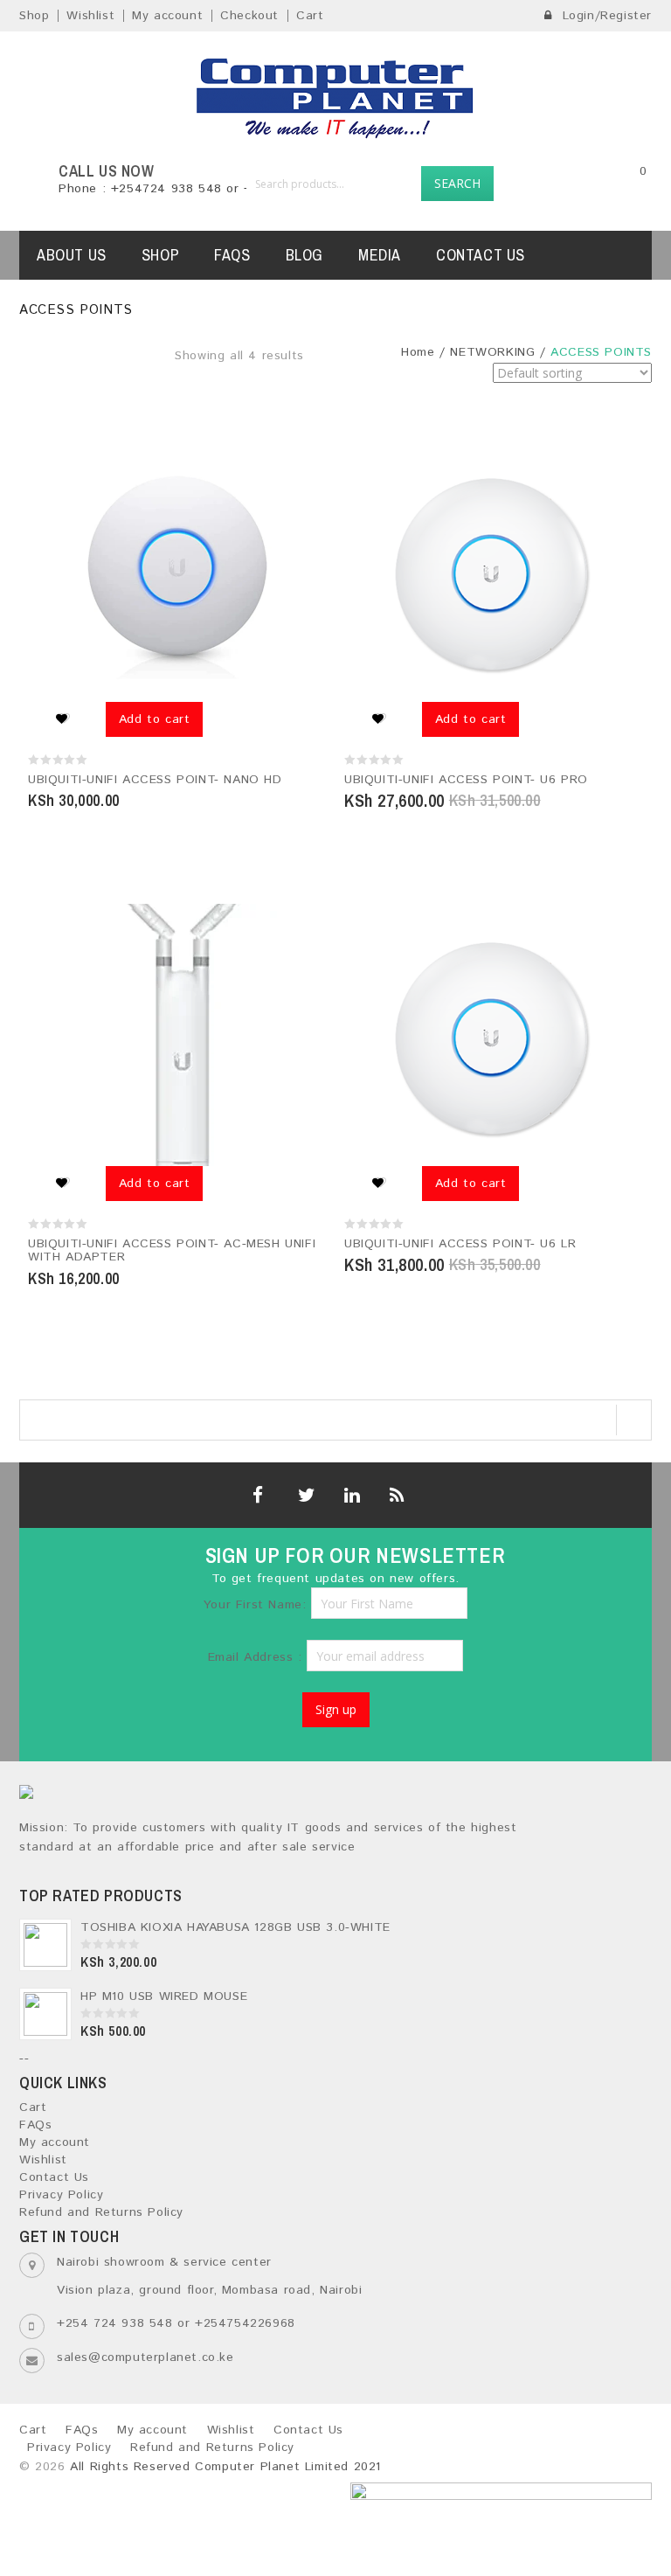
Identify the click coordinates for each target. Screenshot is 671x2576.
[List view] (341, 388)
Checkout (249, 16)
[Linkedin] (350, 1495)
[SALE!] (494, 571)
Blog (304, 255)
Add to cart (155, 719)
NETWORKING (492, 352)
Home (418, 352)
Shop (34, 16)
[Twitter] (304, 1495)
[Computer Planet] (335, 97)
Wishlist (90, 16)
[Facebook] (258, 1495)
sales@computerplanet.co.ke (145, 2357)
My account (167, 16)
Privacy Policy (61, 2195)
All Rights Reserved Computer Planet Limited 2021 (225, 2467)
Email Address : (258, 1657)
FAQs (232, 255)
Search (457, 183)
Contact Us (481, 255)
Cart (310, 16)
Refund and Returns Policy (101, 2212)
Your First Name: (255, 1605)
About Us (72, 255)
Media (380, 255)
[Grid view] (317, 388)
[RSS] (395, 1495)
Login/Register (605, 16)
